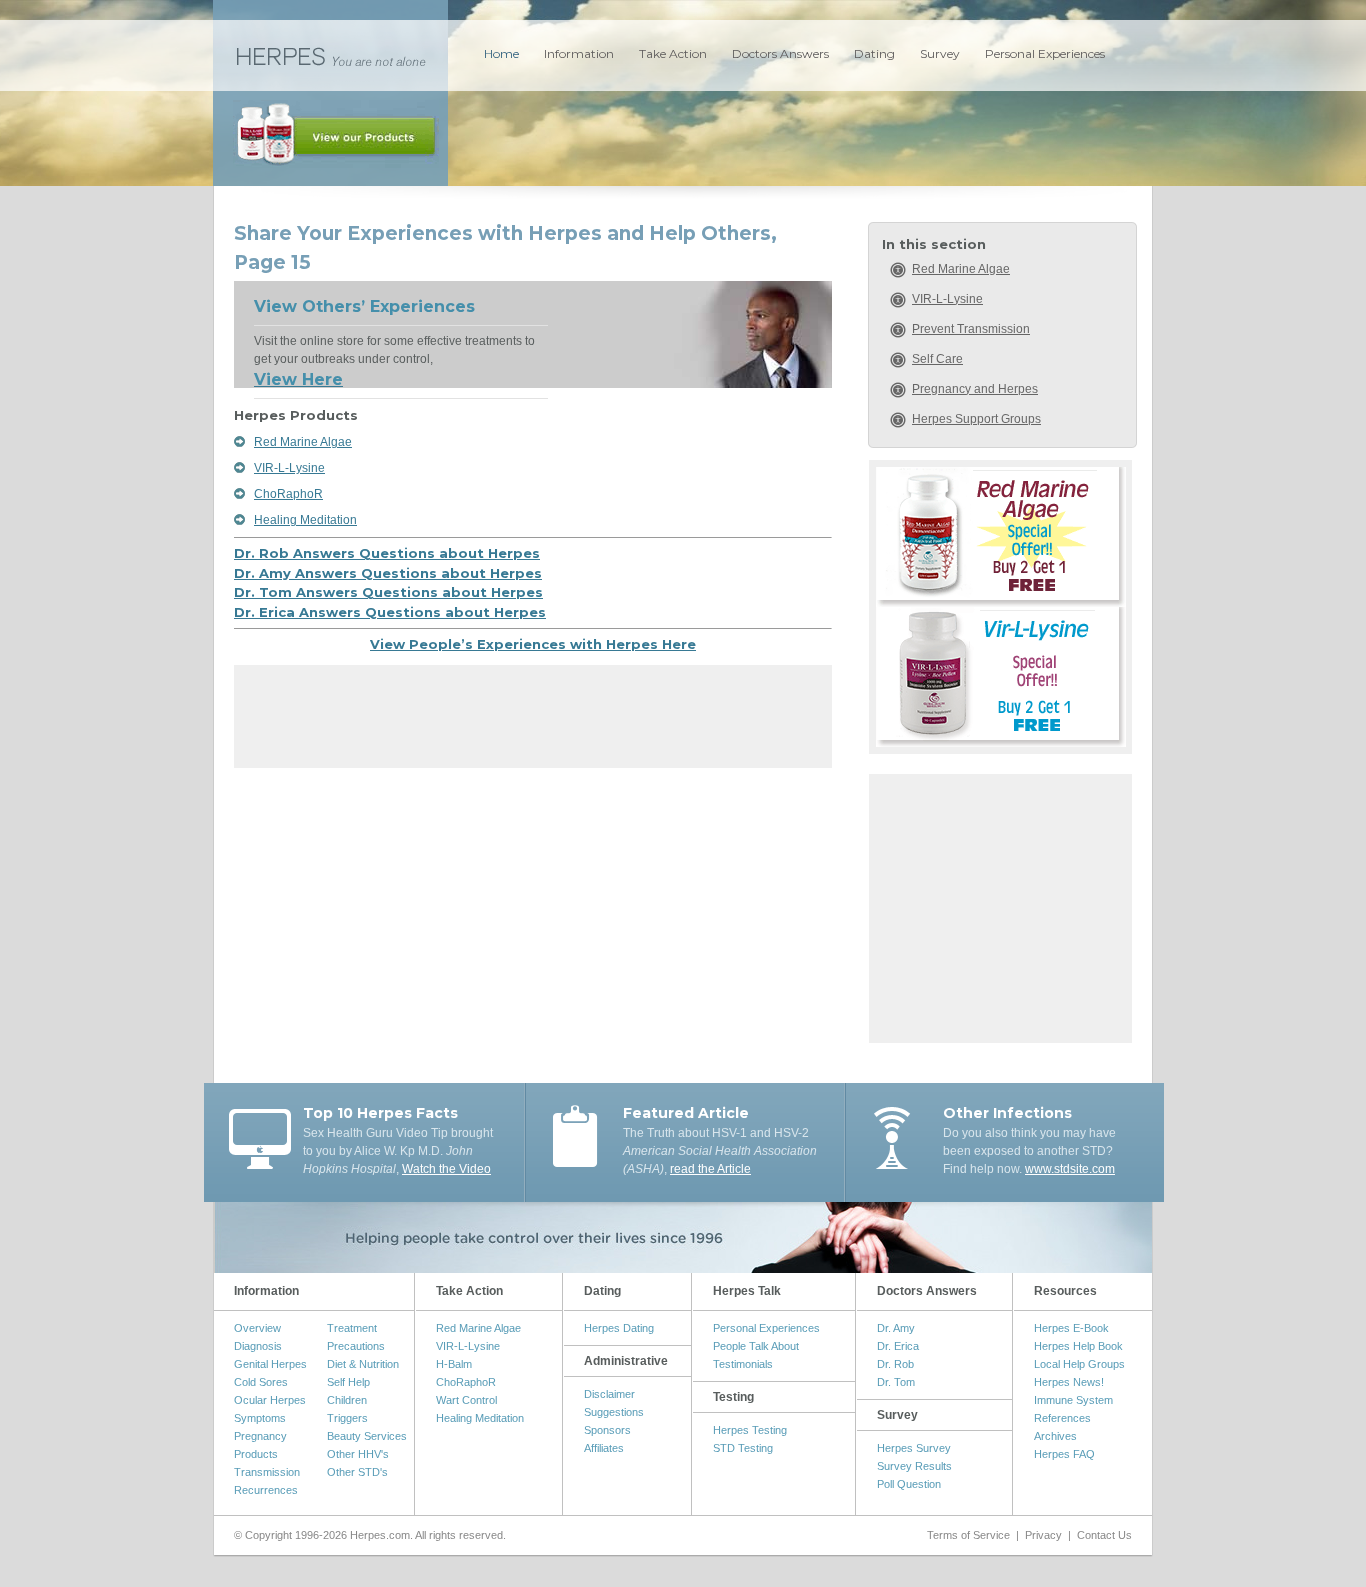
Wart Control (466, 1400)
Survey (940, 53)
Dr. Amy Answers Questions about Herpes (388, 573)
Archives (1055, 1436)
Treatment (352, 1328)
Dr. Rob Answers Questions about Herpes (387, 553)
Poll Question (909, 1484)
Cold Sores (261, 1382)
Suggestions (614, 1412)
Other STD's (357, 1472)
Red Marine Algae (303, 442)
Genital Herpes (270, 1364)
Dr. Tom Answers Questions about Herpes (388, 592)
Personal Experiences (1045, 53)
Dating (874, 53)
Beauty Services (367, 1436)
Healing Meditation (305, 520)
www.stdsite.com (1070, 1169)
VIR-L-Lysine (289, 468)
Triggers (347, 1418)
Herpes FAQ (1064, 1454)
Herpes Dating (619, 1328)
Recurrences (266, 1490)
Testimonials (743, 1364)
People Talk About (756, 1346)
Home (501, 53)
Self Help (348, 1382)
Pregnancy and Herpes (975, 389)
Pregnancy (260, 1436)
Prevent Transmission (971, 329)
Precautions (356, 1346)
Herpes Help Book (1078, 1346)
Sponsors (607, 1430)
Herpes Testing (750, 1430)
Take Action (673, 53)
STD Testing (743, 1448)
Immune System (1073, 1400)
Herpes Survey (914, 1448)
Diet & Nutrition (363, 1364)
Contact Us (1104, 1535)
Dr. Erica (898, 1346)
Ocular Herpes (270, 1400)
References (1062, 1418)
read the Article (710, 1169)
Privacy (1043, 1535)
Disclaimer (609, 1394)
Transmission (267, 1472)
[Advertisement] (533, 723)
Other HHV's (358, 1454)
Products (256, 1454)
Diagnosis (258, 1346)
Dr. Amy (896, 1328)
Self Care (937, 359)
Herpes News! (1069, 1382)
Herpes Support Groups (976, 419)
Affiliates (604, 1448)
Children (347, 1400)
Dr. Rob (895, 1364)
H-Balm (454, 1364)
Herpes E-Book (1071, 1328)
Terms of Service (968, 1535)
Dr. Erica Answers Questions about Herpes (390, 612)
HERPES (330, 55)
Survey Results (914, 1466)
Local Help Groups (1079, 1364)
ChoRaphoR (288, 494)
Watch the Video (446, 1169)
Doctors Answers (780, 53)
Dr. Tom (896, 1382)
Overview (257, 1328)
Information (579, 53)
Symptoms (260, 1418)
